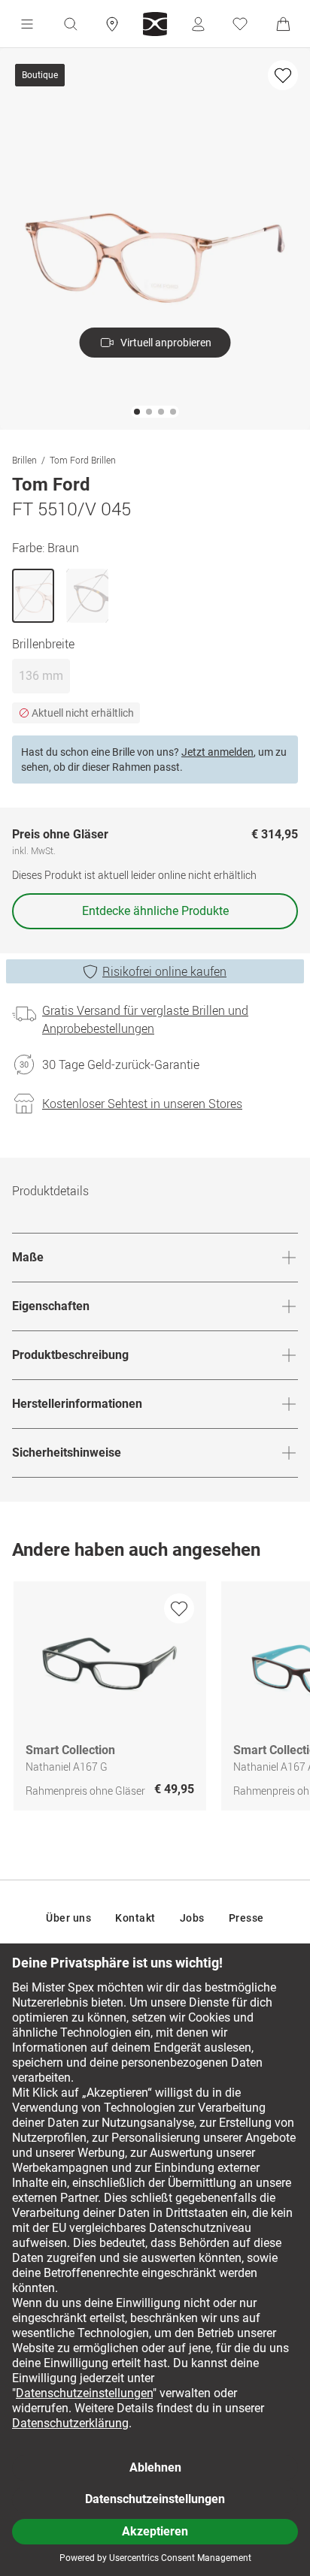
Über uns (68, 1918)
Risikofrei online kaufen (164, 971)
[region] (155, 1700)
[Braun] (33, 596)
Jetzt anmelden (217, 752)
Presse (246, 1918)
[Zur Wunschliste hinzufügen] (283, 75)
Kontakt (135, 1918)
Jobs (192, 1918)
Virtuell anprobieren (166, 343)
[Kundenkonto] (198, 24)
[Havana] (87, 596)
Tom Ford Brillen (83, 460)
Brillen (24, 460)
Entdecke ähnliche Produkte (155, 911)
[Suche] (70, 24)
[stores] (112, 24)
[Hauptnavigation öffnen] (27, 24)
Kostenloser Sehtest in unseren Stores (142, 1104)
